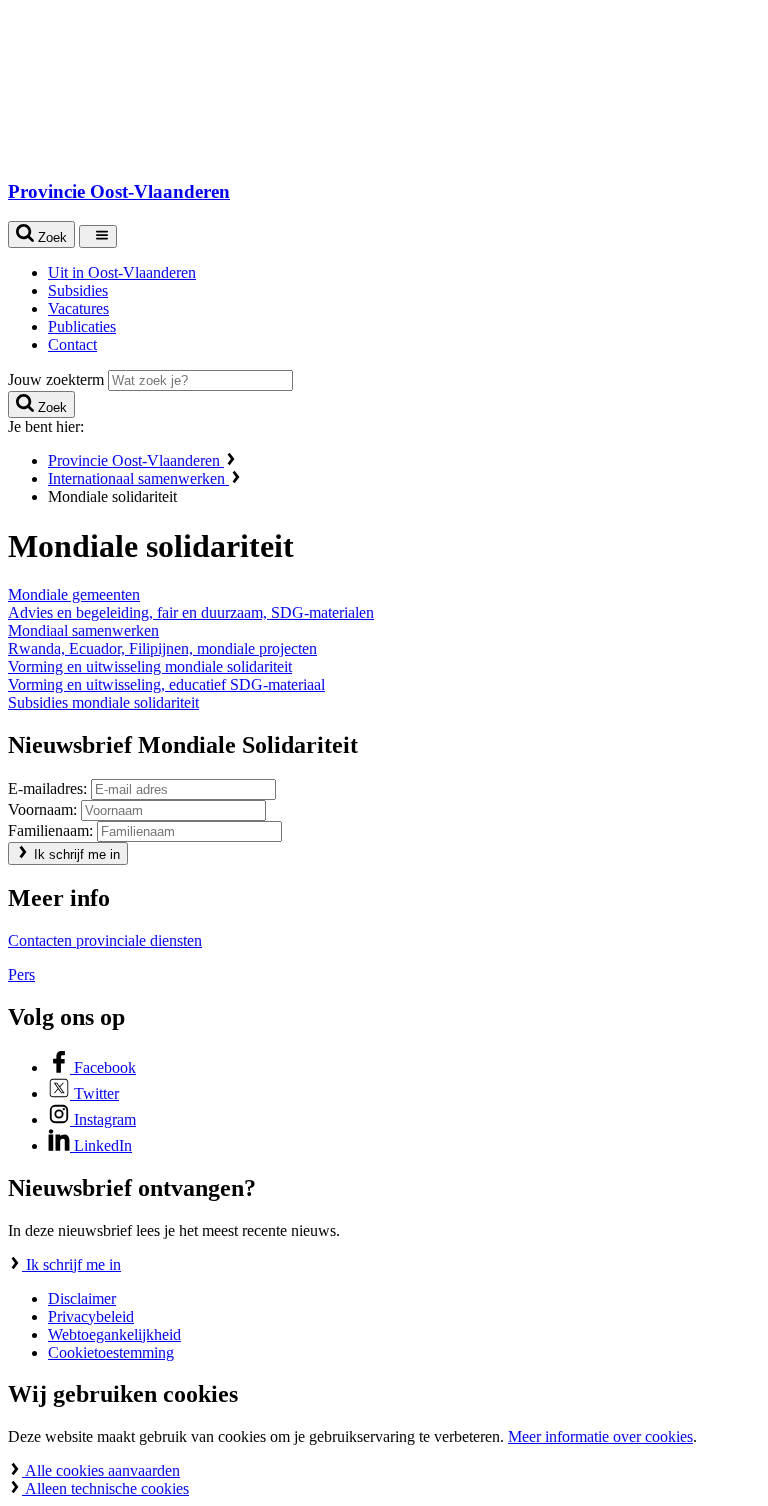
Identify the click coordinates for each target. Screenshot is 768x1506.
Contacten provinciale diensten (105, 940)
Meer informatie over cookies (600, 1436)
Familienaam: (50, 830)
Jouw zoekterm (56, 379)
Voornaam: (42, 809)
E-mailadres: (47, 788)
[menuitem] (404, 273)
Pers (21, 974)
